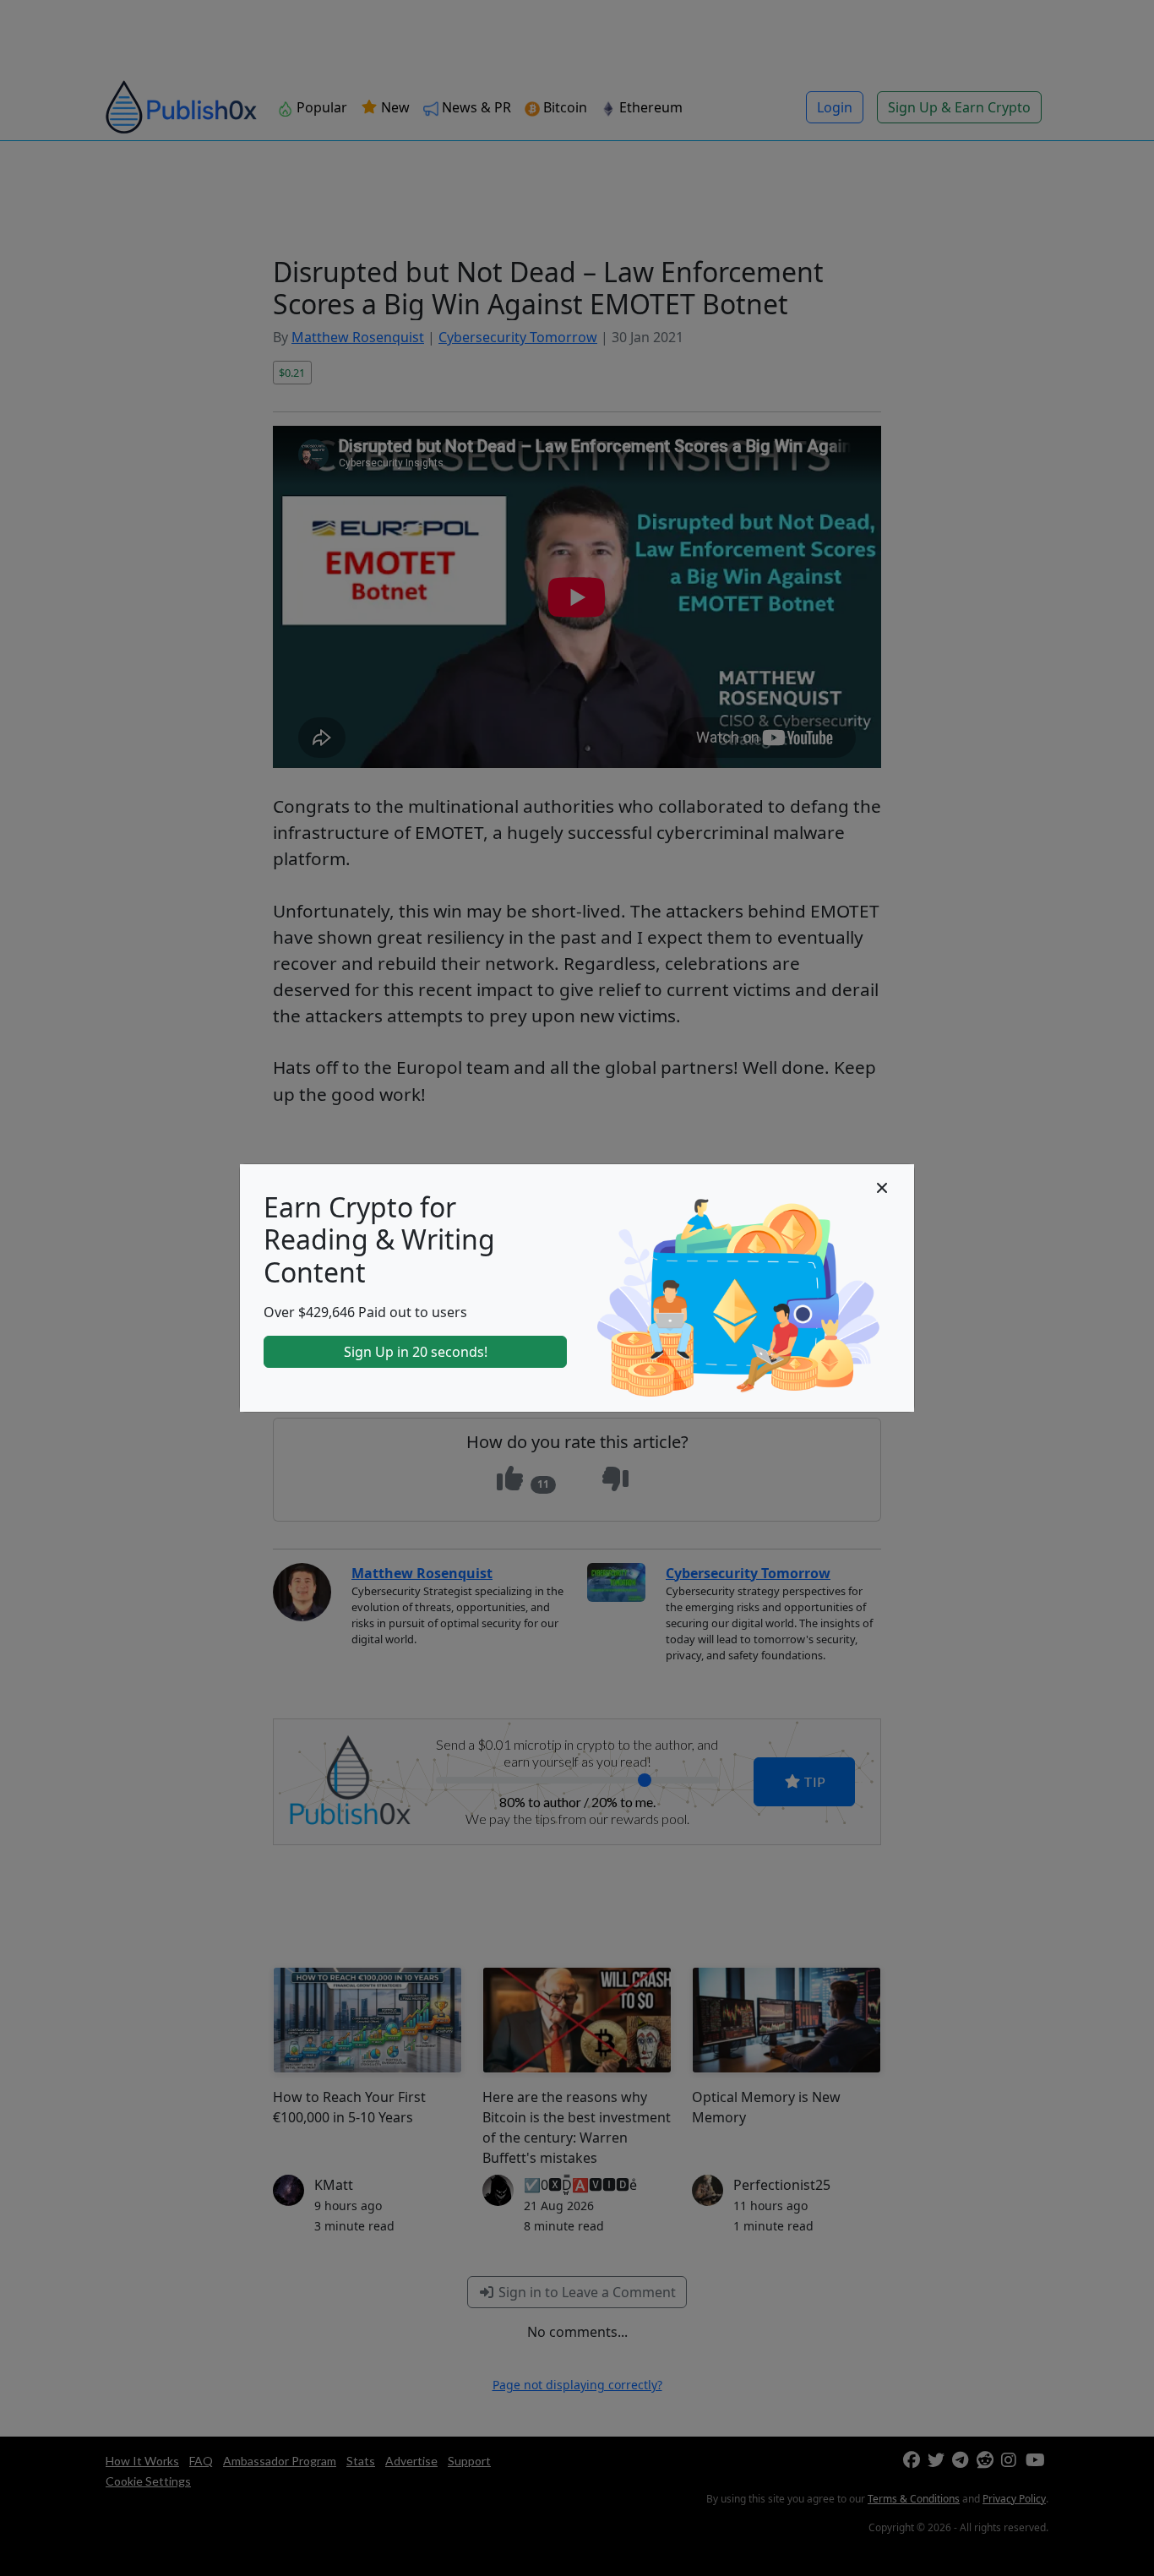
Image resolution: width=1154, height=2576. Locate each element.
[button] (882, 1188)
